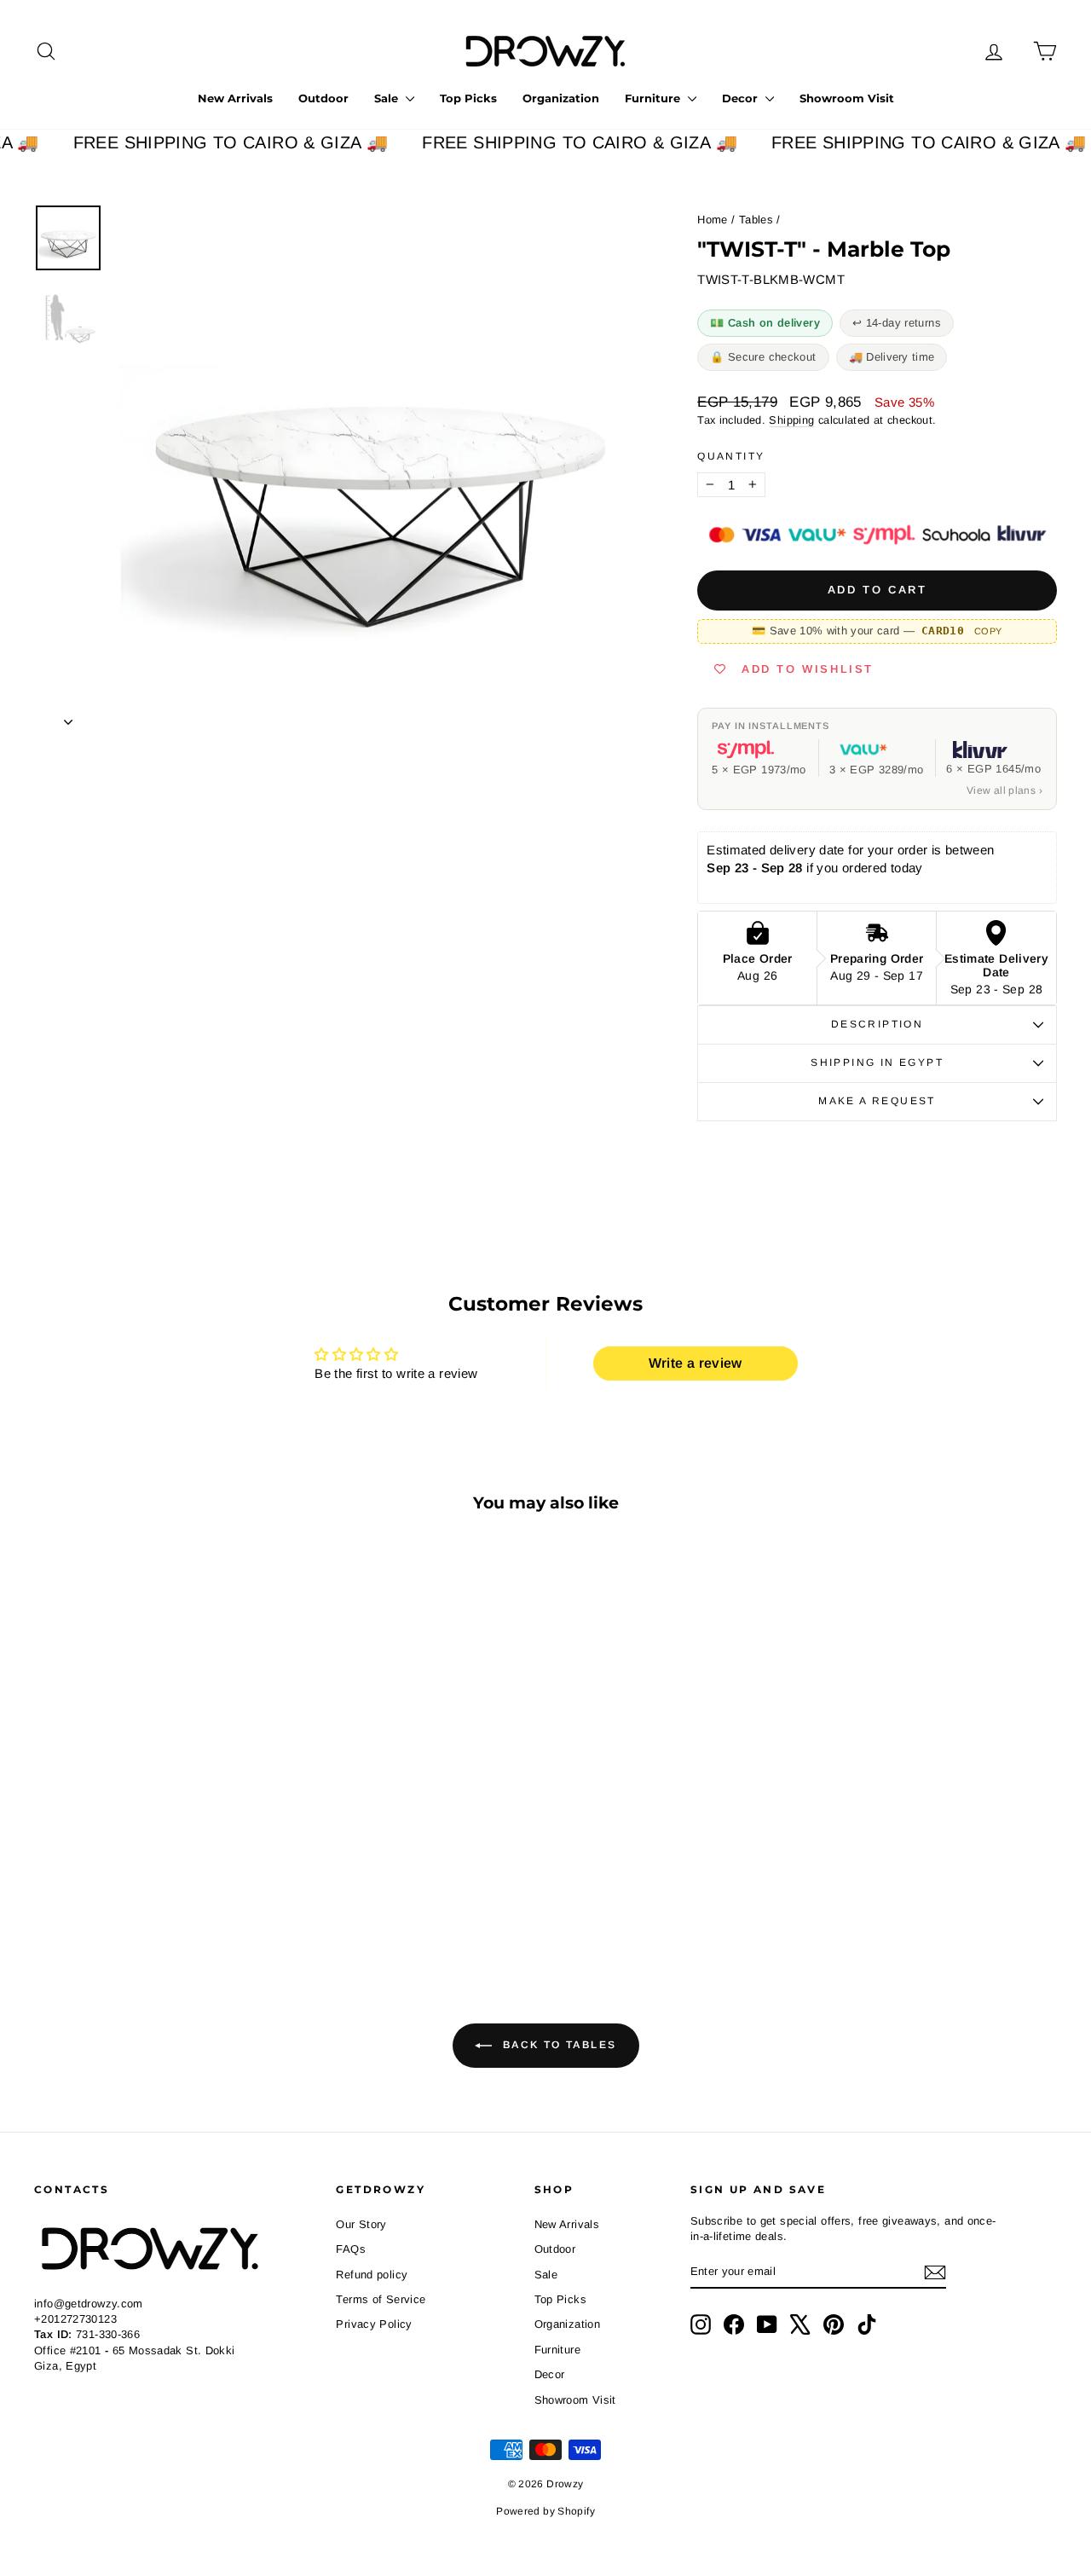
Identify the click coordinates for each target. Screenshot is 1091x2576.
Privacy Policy (374, 2324)
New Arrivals (235, 98)
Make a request (877, 1101)
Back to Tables (558, 2045)
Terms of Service (381, 2299)
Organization (561, 98)
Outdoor (323, 98)
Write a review (696, 1363)
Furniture (654, 98)
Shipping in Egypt (877, 1062)
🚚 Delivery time (892, 357)
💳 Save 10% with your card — (877, 631)
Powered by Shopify (545, 2511)
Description (877, 1024)
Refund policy (372, 2275)
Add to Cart (155, 1865)
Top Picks (468, 98)
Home (713, 220)
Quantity (731, 456)
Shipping (791, 420)
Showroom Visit (847, 98)
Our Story (361, 2224)
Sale (388, 98)
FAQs (351, 2249)
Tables (756, 220)
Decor (742, 98)
